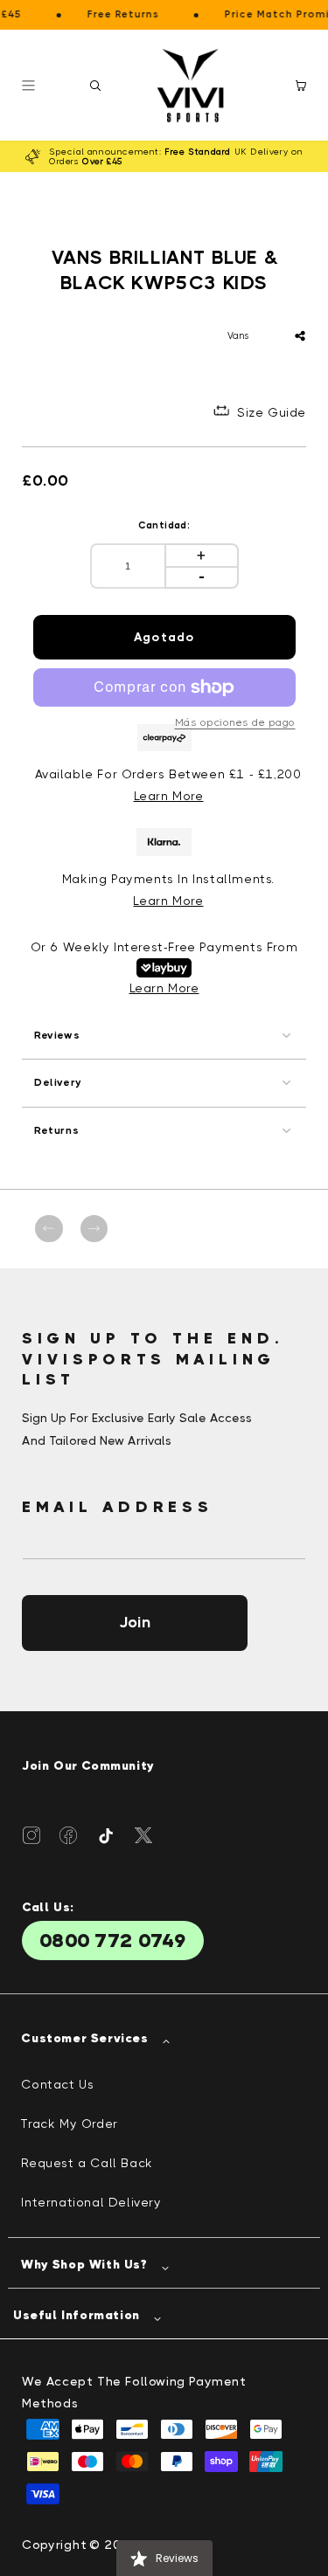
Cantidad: (164, 525)
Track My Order (69, 2124)
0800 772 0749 (113, 1941)
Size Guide (272, 412)
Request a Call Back (87, 2163)
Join (135, 1622)
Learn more (168, 901)
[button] (95, 86)
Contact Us (57, 2084)
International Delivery (91, 2202)
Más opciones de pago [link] (235, 722)
